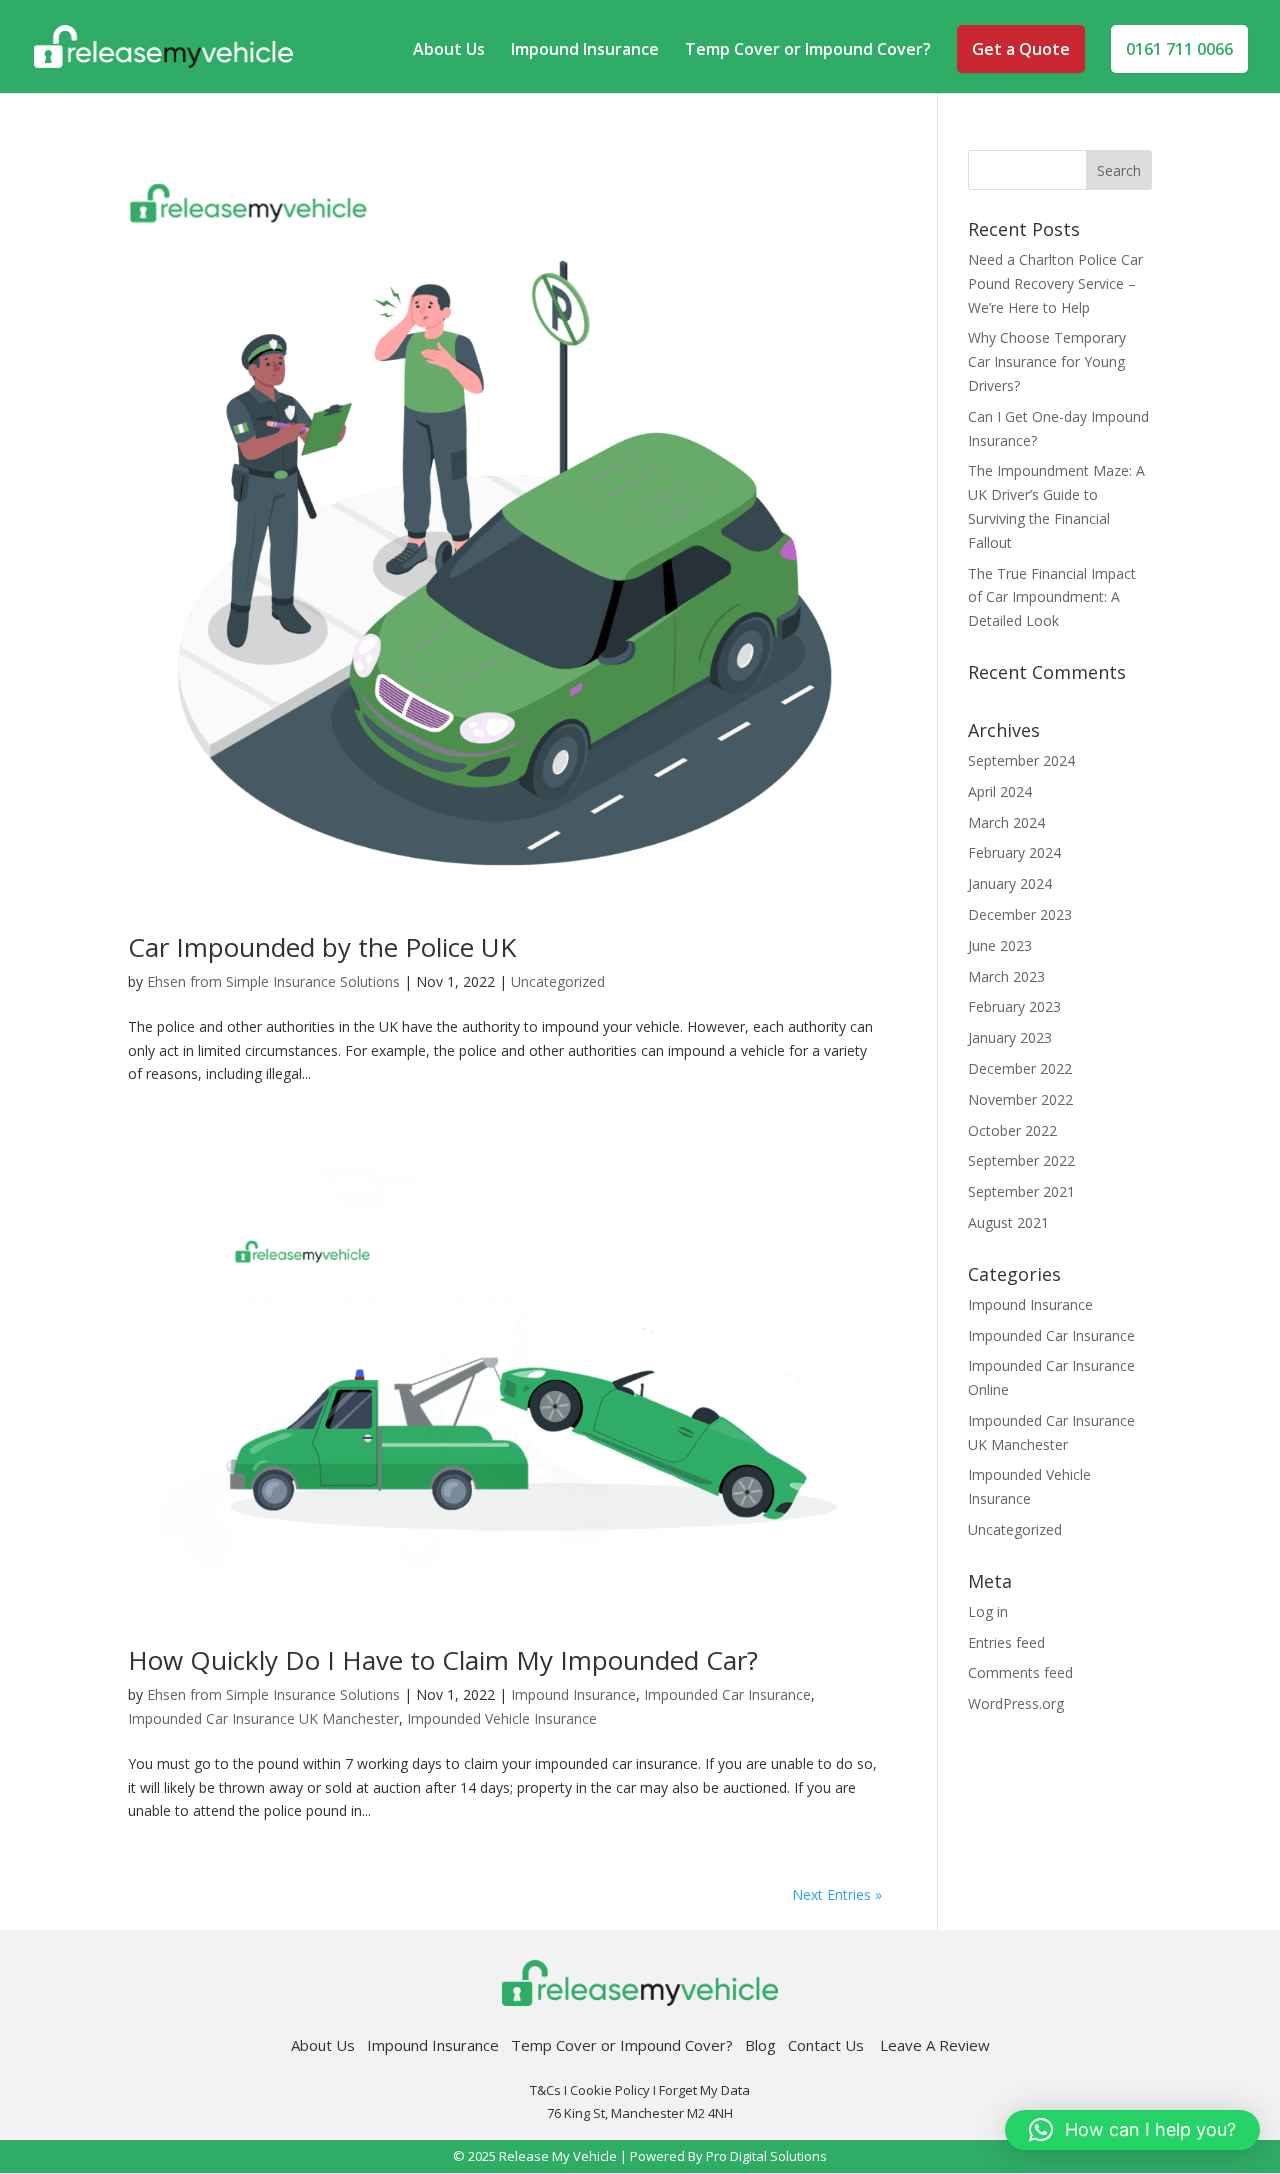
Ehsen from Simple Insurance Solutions (273, 981)
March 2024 (1006, 822)
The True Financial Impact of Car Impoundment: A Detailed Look (1052, 597)
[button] (1132, 2130)
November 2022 (1020, 1099)
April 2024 (1000, 791)
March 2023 (1006, 976)
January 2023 (1010, 1037)
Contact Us (834, 2045)
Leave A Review (935, 2045)
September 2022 (1021, 1160)
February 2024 (1014, 852)
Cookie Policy (610, 2090)
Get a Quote (1021, 49)
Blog (760, 2045)
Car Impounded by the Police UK (322, 947)
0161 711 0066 (1179, 49)
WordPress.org (1016, 1703)
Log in (988, 1611)
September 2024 (1021, 760)
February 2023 (1014, 1006)
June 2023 (1000, 945)
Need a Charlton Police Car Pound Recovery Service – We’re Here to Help (1055, 283)
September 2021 (1021, 1191)
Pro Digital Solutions (766, 2156)
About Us (449, 51)
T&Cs (545, 2090)
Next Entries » (837, 1894)
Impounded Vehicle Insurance (502, 1718)
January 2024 (1010, 883)
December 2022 (1020, 1068)
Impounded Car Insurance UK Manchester (263, 1718)
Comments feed (1020, 1672)
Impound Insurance (585, 51)
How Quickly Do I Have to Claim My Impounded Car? (443, 1660)
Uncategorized (558, 981)
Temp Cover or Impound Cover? (808, 51)
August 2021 (1008, 1222)
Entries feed (1006, 1642)
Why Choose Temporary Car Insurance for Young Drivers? (1047, 361)
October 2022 (1012, 1130)
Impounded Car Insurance (727, 1694)
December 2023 (1020, 914)
